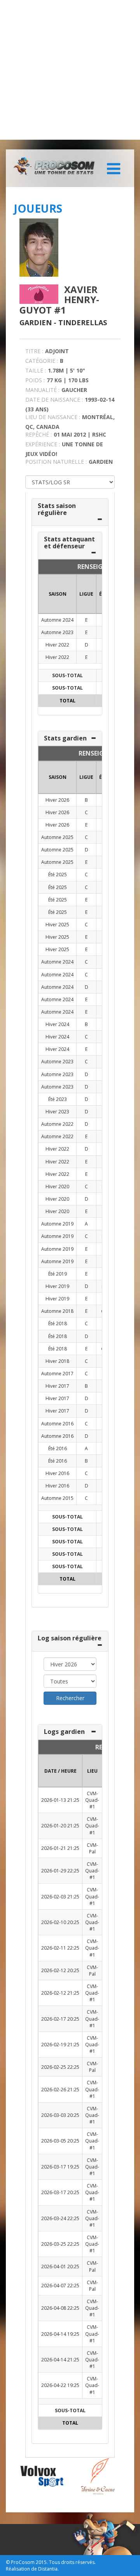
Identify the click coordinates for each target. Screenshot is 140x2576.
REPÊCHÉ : (38, 434)
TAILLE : (36, 370)
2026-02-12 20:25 (60, 1970)
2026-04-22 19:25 (60, 2385)
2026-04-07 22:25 (60, 2286)
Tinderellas (83, 322)
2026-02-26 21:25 (60, 2090)
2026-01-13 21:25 (60, 1800)
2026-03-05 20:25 (60, 2141)
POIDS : (35, 380)
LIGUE (86, 594)
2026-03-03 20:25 (60, 2115)
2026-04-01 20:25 (60, 2267)
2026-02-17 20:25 (60, 2019)
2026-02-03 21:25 (60, 1897)
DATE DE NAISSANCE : (54, 400)
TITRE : (34, 351)
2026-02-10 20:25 (60, 1922)
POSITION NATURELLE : (56, 462)
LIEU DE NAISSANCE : (53, 417)
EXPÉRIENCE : (43, 444)
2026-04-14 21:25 (60, 2360)
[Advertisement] (70, 70)
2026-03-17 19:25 (60, 2167)
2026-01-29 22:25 (60, 1871)
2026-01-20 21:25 (60, 1826)
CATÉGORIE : (42, 361)
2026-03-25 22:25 (60, 2244)
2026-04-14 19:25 (60, 2334)
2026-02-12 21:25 (60, 1993)
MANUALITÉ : (42, 390)
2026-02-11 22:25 (60, 1948)
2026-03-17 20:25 (60, 2192)
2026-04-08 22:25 (60, 2308)
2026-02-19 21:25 (60, 2045)
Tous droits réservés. (72, 2562)
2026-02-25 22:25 (60, 2067)
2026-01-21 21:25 (60, 1848)
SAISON (58, 594)
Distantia (48, 2569)
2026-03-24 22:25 (60, 2218)
